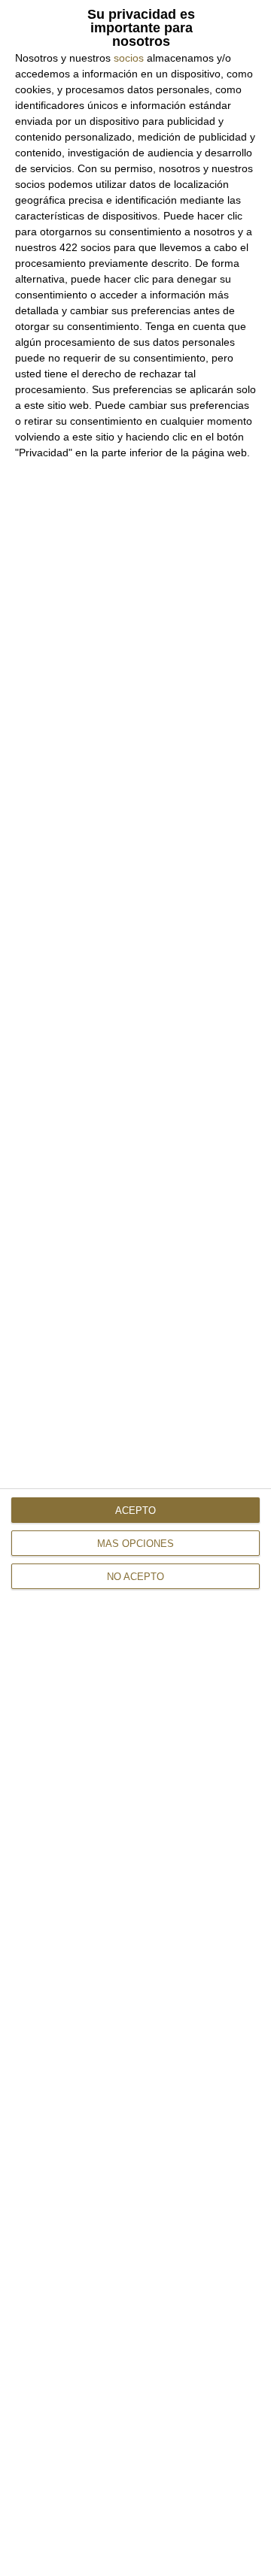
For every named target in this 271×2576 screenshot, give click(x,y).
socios (129, 58)
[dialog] (135, 1288)
